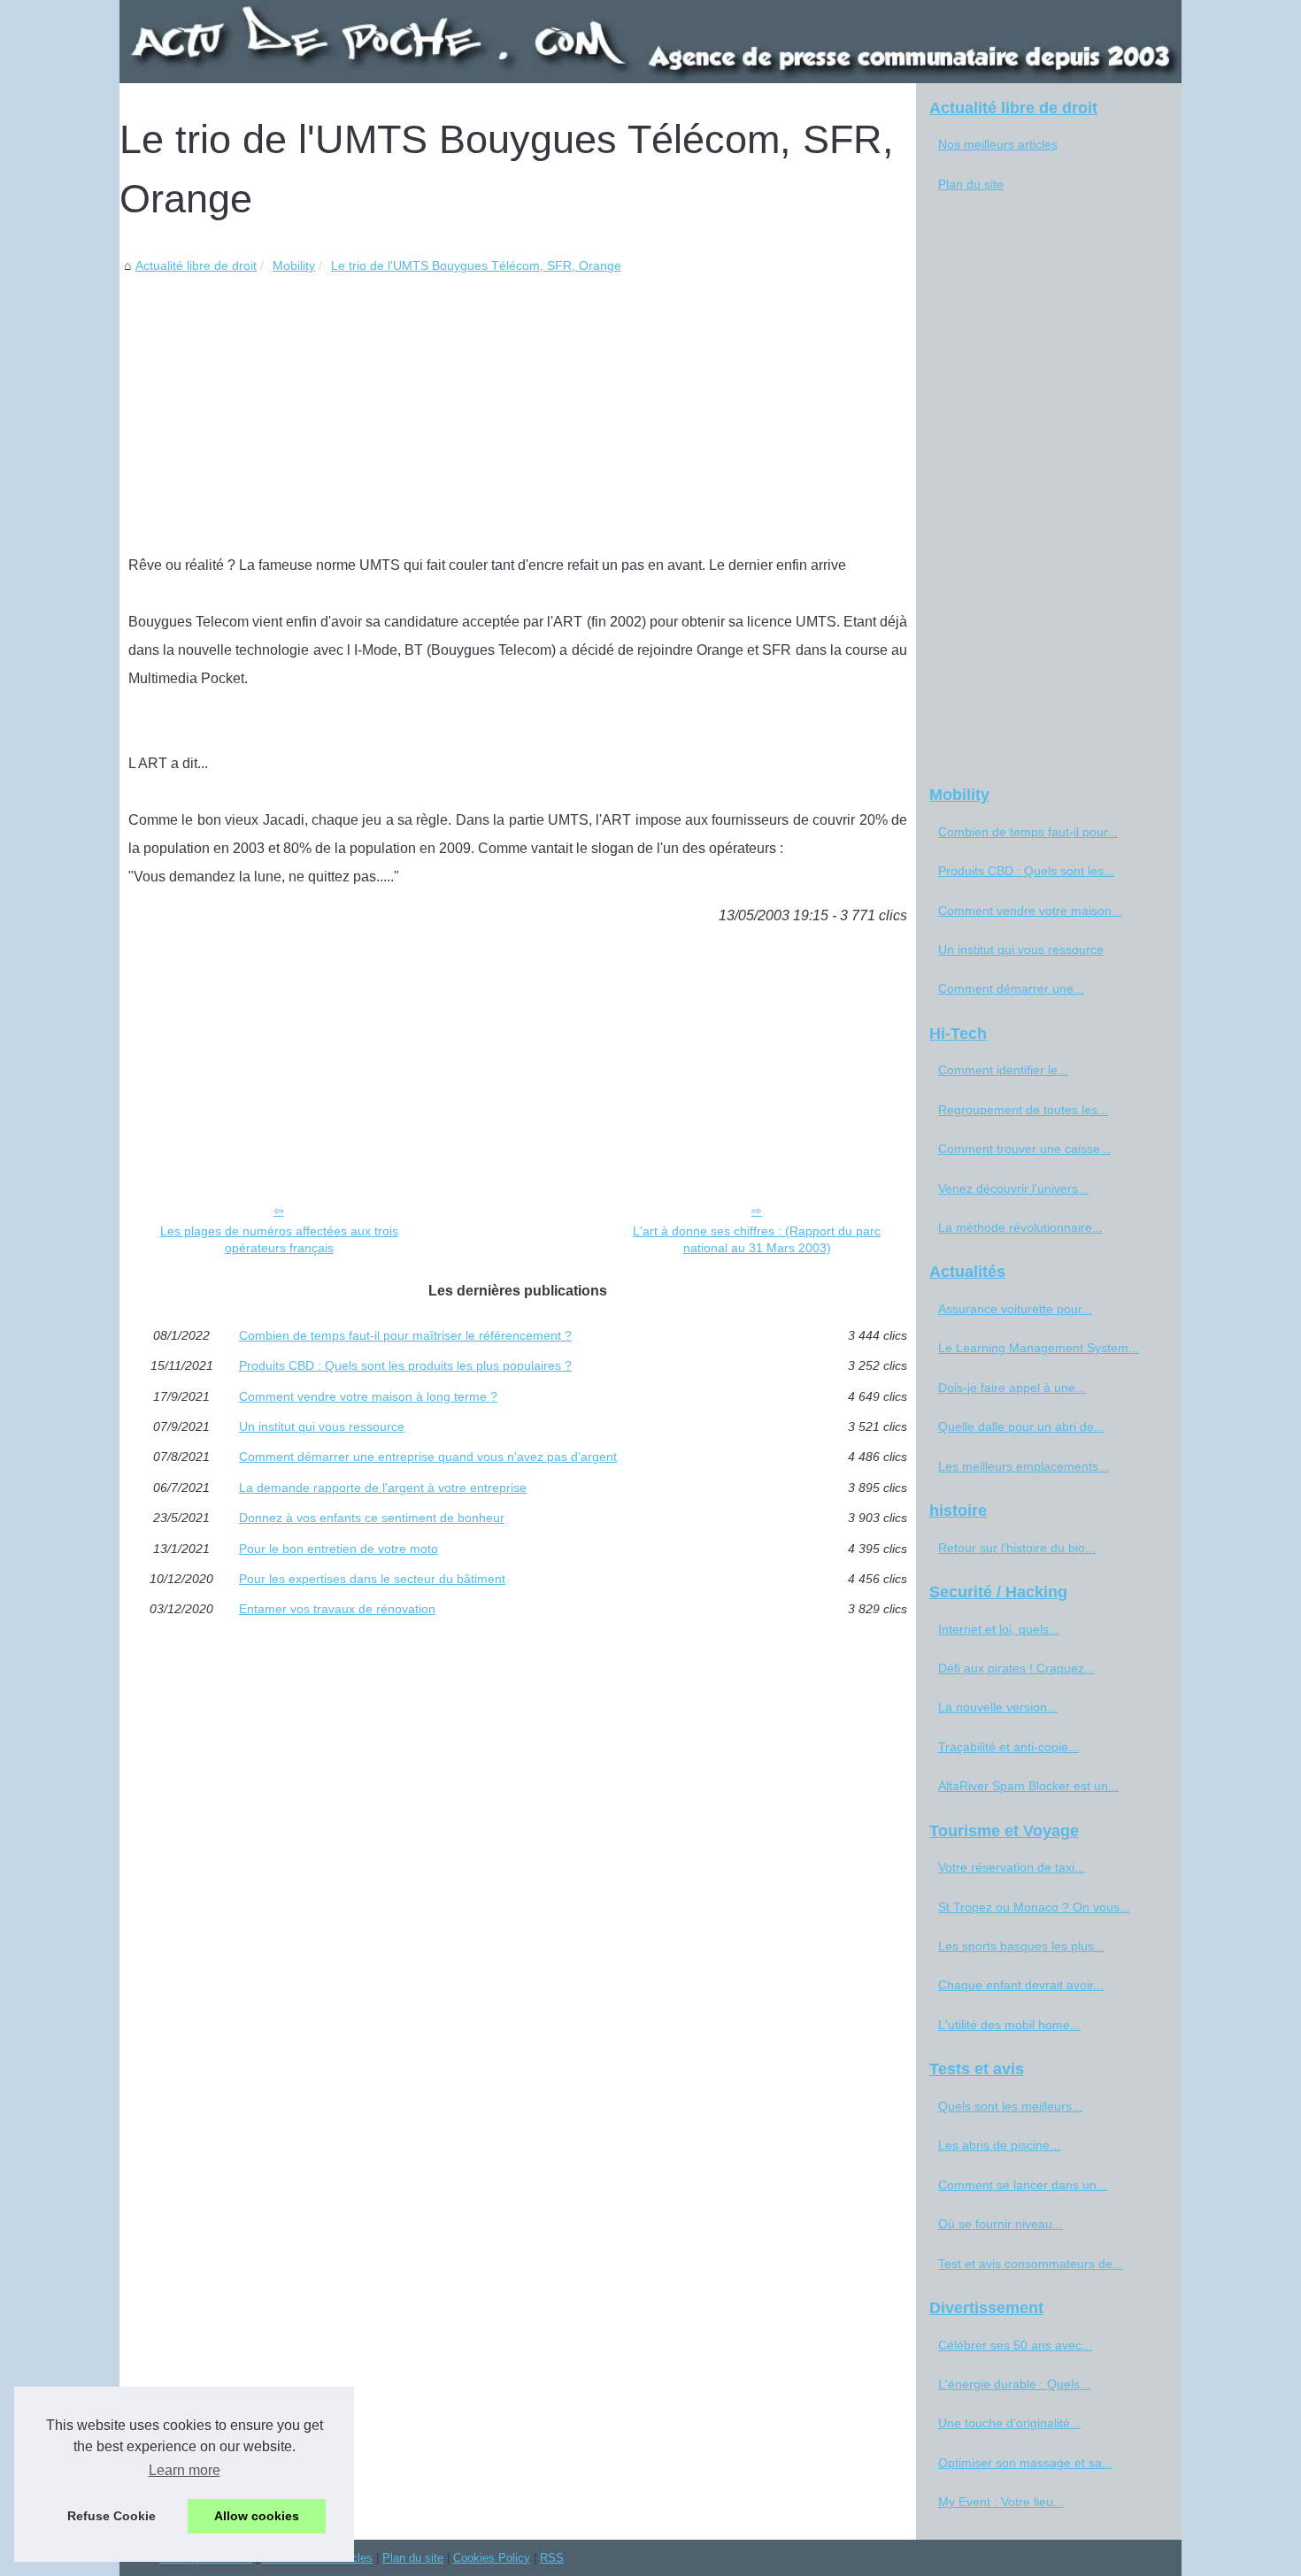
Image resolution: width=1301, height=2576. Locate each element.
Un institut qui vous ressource (322, 1426)
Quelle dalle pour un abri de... (1021, 1426)
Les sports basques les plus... (1021, 1946)
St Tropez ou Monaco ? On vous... (1034, 1907)
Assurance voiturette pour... (1015, 1309)
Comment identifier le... (1003, 1070)
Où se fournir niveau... (1001, 2224)
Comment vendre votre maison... (1030, 911)
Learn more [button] (185, 2470)
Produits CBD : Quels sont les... (1026, 871)
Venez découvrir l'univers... (1013, 1188)
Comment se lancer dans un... (1023, 2185)
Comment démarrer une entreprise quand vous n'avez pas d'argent (428, 1457)
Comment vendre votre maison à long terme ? (368, 1396)
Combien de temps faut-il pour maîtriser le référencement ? (405, 1335)
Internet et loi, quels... (999, 1629)
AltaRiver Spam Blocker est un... (1028, 1786)
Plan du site (971, 184)
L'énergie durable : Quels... (1014, 2384)
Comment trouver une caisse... (1024, 1149)
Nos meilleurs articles (998, 144)
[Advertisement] (518, 410)
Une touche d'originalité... (1009, 2423)
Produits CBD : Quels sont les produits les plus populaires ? (405, 1365)
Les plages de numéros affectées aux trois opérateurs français (279, 1239)
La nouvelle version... (998, 1707)
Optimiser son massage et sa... (1025, 2463)
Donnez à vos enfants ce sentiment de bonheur (372, 1518)
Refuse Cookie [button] (112, 2516)
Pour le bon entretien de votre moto (339, 1549)
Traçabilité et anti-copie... (1008, 1747)
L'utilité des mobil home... (1009, 2025)
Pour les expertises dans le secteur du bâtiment (372, 1579)
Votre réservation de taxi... (1012, 1867)
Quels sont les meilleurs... (1010, 2106)
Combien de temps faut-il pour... (1028, 832)
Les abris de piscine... (999, 2145)
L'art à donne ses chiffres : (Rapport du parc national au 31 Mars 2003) (757, 1239)
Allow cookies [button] (257, 2516)
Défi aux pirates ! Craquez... (1016, 1668)
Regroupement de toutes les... (1023, 1110)
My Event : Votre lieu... (1001, 2502)
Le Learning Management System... (1039, 1348)
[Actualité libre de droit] (650, 42)
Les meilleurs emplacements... (1024, 1466)
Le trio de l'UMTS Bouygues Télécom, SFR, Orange (476, 265)
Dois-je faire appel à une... (1012, 1388)
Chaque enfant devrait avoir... (1021, 1985)
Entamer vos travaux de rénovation (337, 1609)
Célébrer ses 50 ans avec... (1015, 2345)
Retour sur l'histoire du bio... (1017, 1548)
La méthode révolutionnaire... (1020, 1227)
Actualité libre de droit (196, 265)
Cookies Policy (492, 2558)
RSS (552, 2558)
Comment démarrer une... (1011, 988)
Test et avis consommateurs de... (1031, 2264)
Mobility (294, 265)
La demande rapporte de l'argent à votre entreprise (383, 1488)
